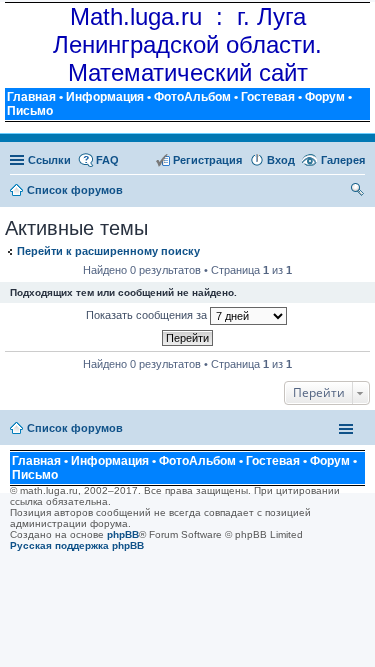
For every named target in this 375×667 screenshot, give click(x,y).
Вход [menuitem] (281, 160)
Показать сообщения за (148, 315)
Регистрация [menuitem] (207, 160)
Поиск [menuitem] (358, 192)
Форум (325, 97)
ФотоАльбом (192, 97)
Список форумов (75, 428)
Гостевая (268, 97)
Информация (105, 97)
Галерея (343, 160)
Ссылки (49, 160)
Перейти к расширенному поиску (108, 251)
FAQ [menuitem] (107, 160)
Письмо (30, 111)
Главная (31, 97)
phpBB (123, 534)
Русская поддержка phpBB (77, 545)
